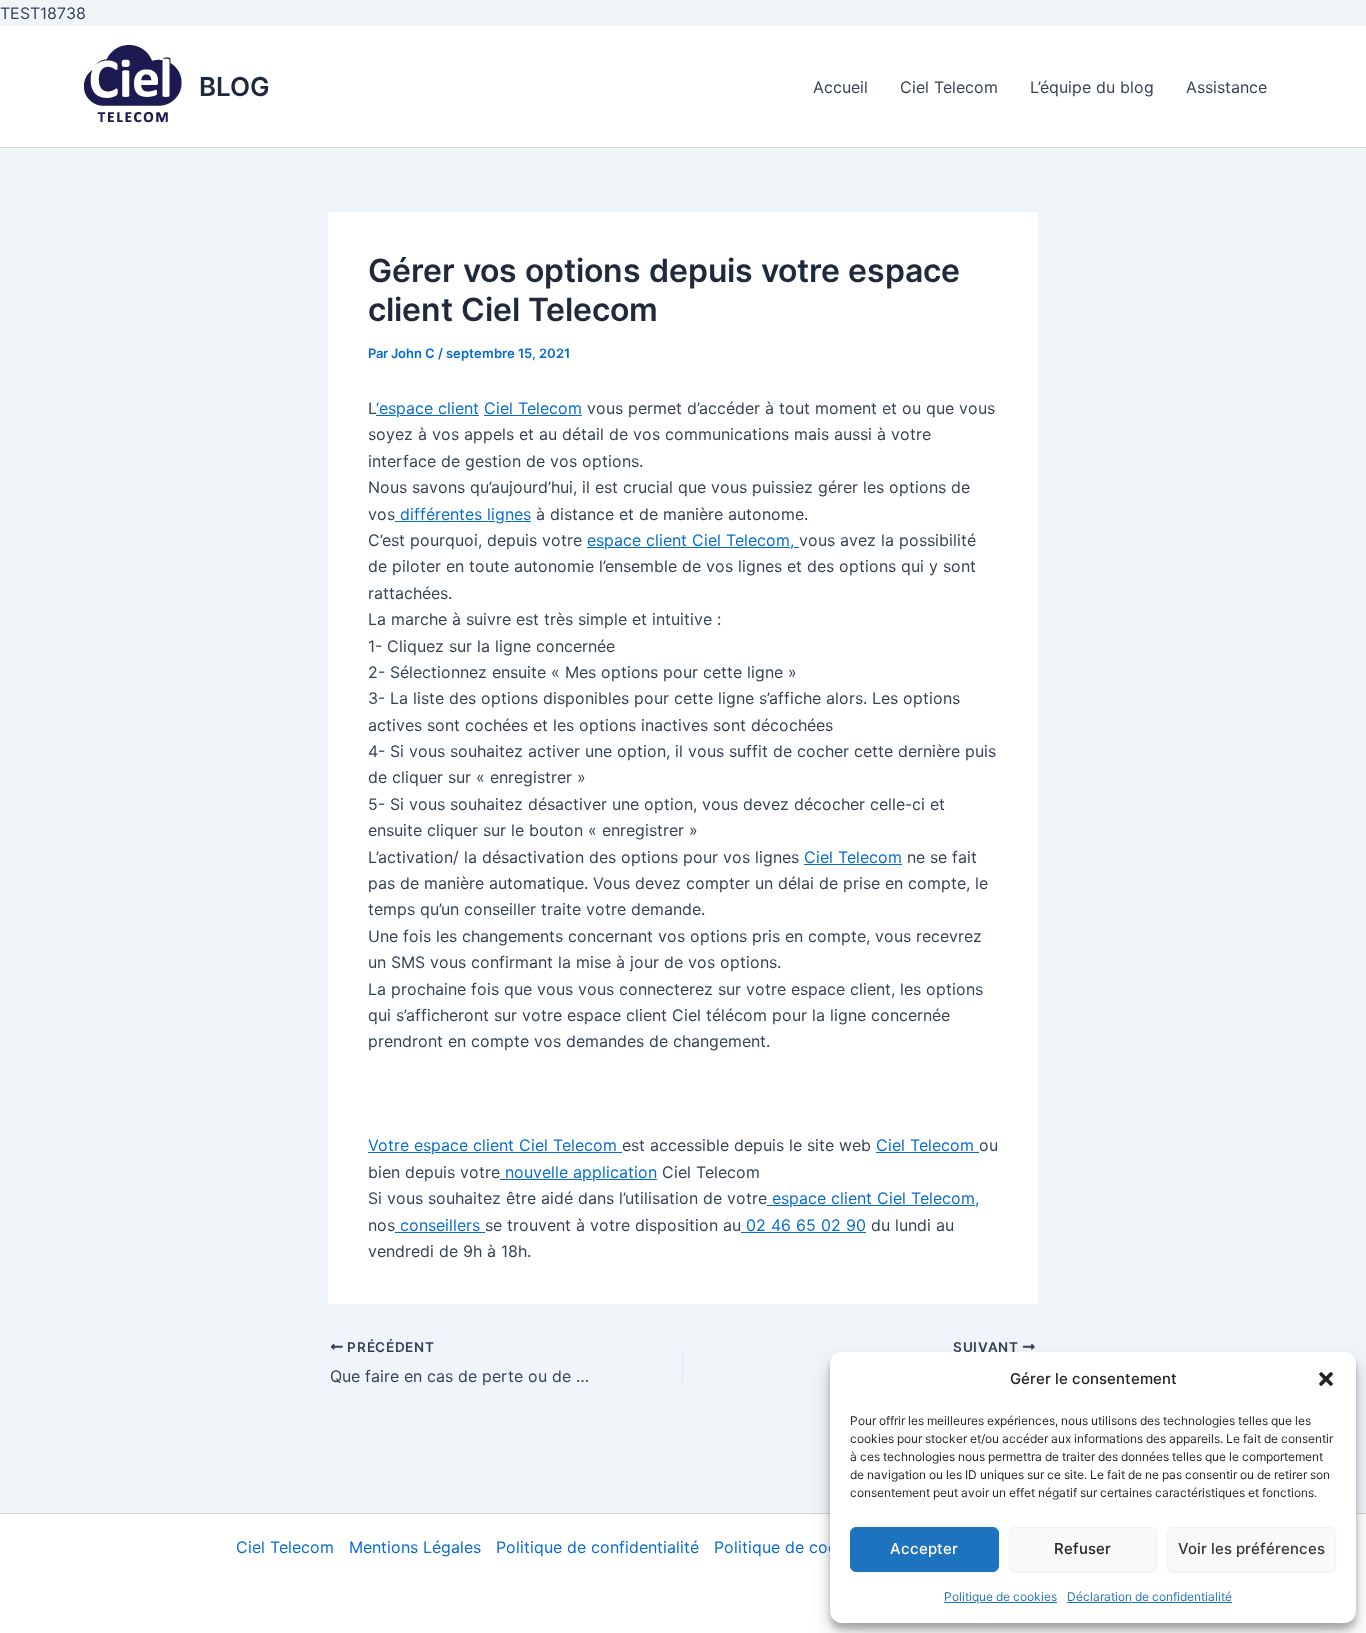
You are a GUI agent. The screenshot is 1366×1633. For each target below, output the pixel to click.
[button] (1326, 1379)
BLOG (234, 86)
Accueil (840, 87)
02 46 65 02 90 (803, 1225)
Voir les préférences (1251, 1548)
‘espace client (427, 408)
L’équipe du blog (1092, 87)
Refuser (1082, 1548)
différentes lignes (463, 514)
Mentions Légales (415, 1547)
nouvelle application (578, 1172)
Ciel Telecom (949, 87)
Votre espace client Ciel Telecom (495, 1145)
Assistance (1226, 87)
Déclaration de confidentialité (1149, 1596)
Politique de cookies (1000, 1596)
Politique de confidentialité (597, 1547)
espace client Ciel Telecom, (693, 540)
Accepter (924, 1548)
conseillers (440, 1225)
